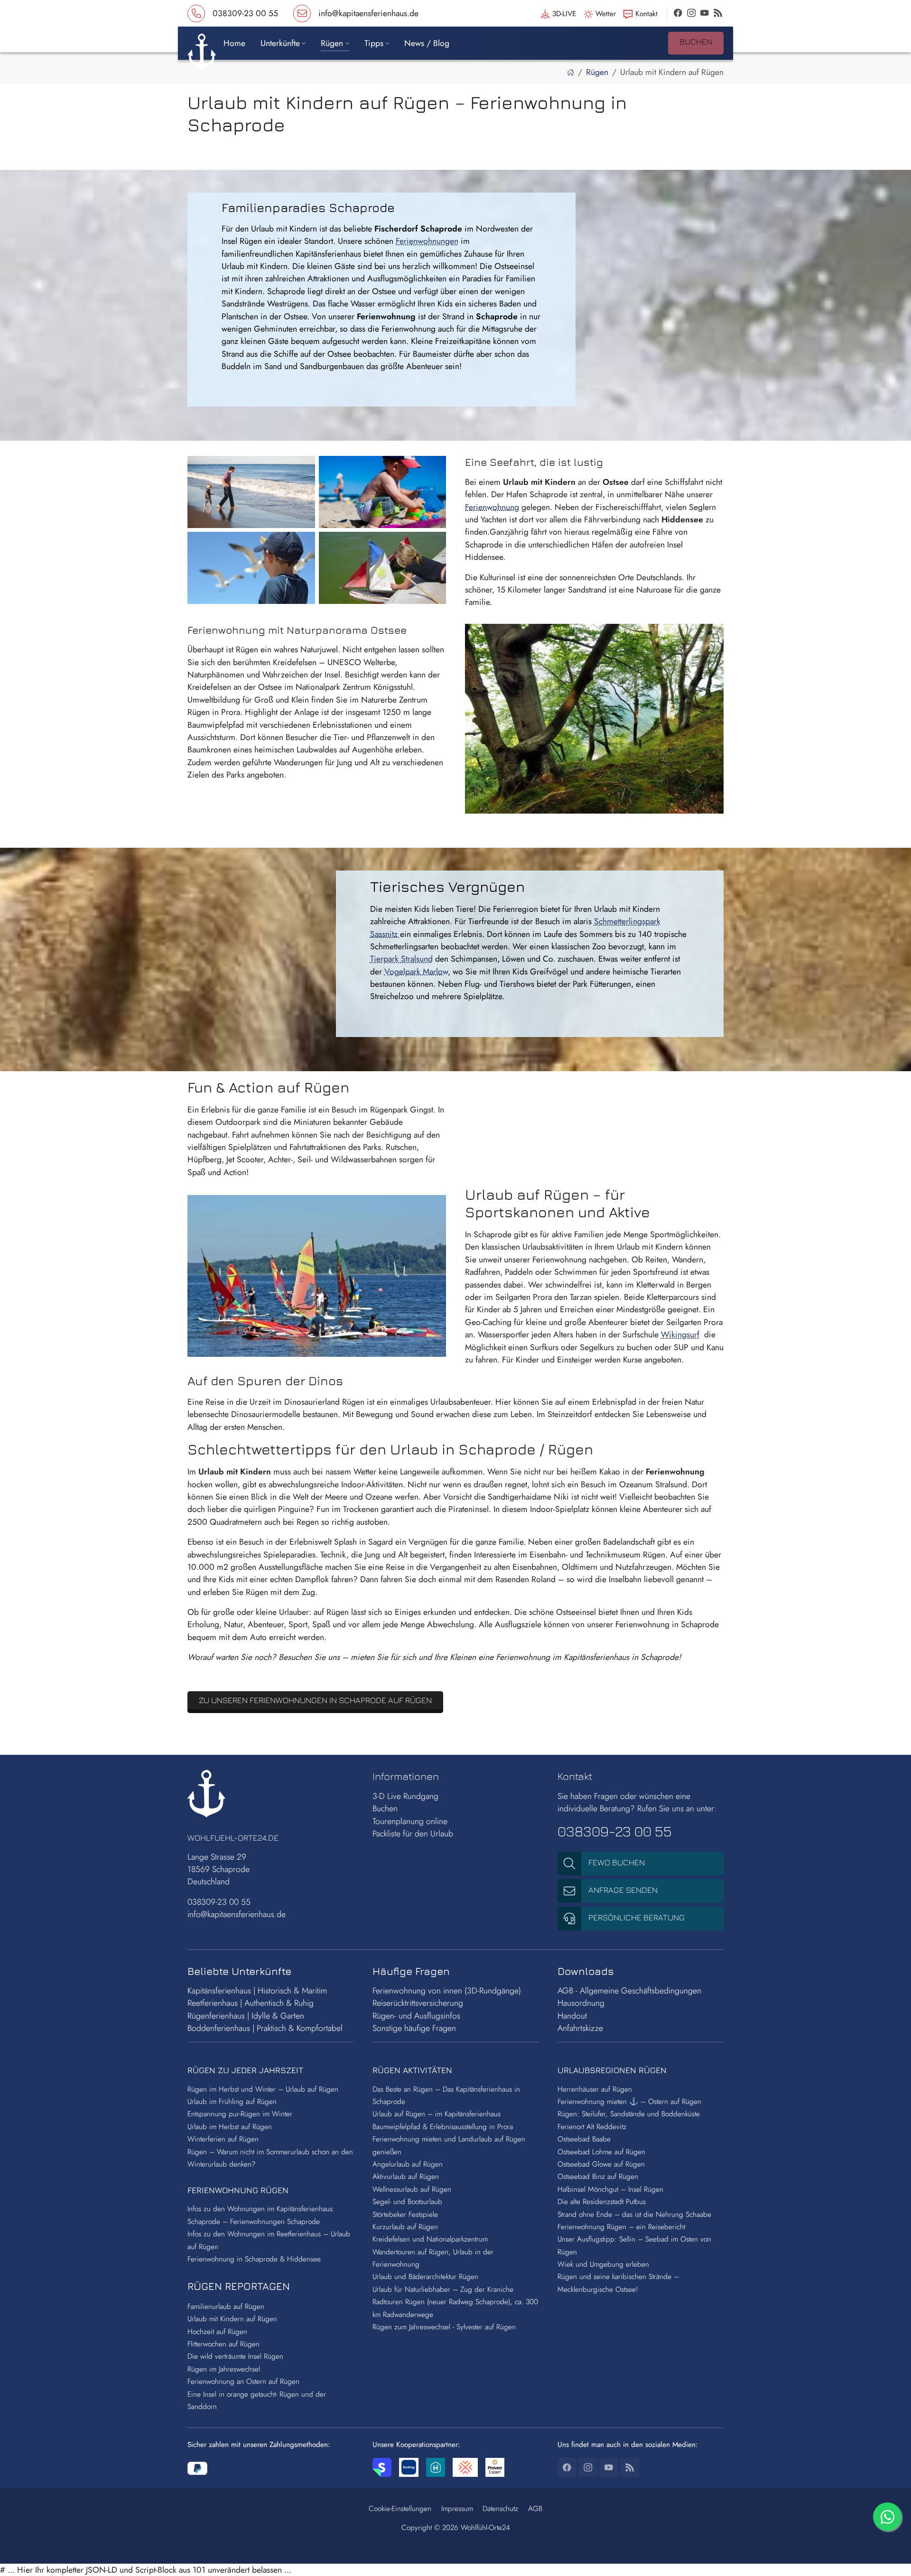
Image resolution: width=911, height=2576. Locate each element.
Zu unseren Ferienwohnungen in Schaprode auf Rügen (315, 1700)
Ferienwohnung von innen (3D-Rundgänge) (448, 1991)
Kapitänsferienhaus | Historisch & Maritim (257, 1991)
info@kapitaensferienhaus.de (237, 1914)
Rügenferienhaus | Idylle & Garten (246, 2016)
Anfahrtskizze (580, 2028)
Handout (572, 2016)
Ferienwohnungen (427, 241)
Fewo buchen (616, 1862)
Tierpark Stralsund (401, 959)
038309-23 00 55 (219, 1902)
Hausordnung (581, 2003)
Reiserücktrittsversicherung (418, 2003)
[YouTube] (705, 13)
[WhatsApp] (887, 2517)
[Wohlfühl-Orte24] (202, 49)
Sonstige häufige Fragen (414, 2028)
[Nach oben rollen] (889, 2554)
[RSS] (718, 13)
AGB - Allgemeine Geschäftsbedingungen (629, 1991)
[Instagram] (691, 13)
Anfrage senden (622, 1890)
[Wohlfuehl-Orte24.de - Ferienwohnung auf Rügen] (571, 72)
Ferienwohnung (492, 507)
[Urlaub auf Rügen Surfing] (317, 1276)
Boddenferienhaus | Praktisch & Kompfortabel (265, 2028)
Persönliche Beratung (636, 1917)
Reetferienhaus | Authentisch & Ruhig (251, 2003)
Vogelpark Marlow (416, 972)
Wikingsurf (680, 1334)
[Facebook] (678, 13)
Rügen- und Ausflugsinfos (416, 2016)
